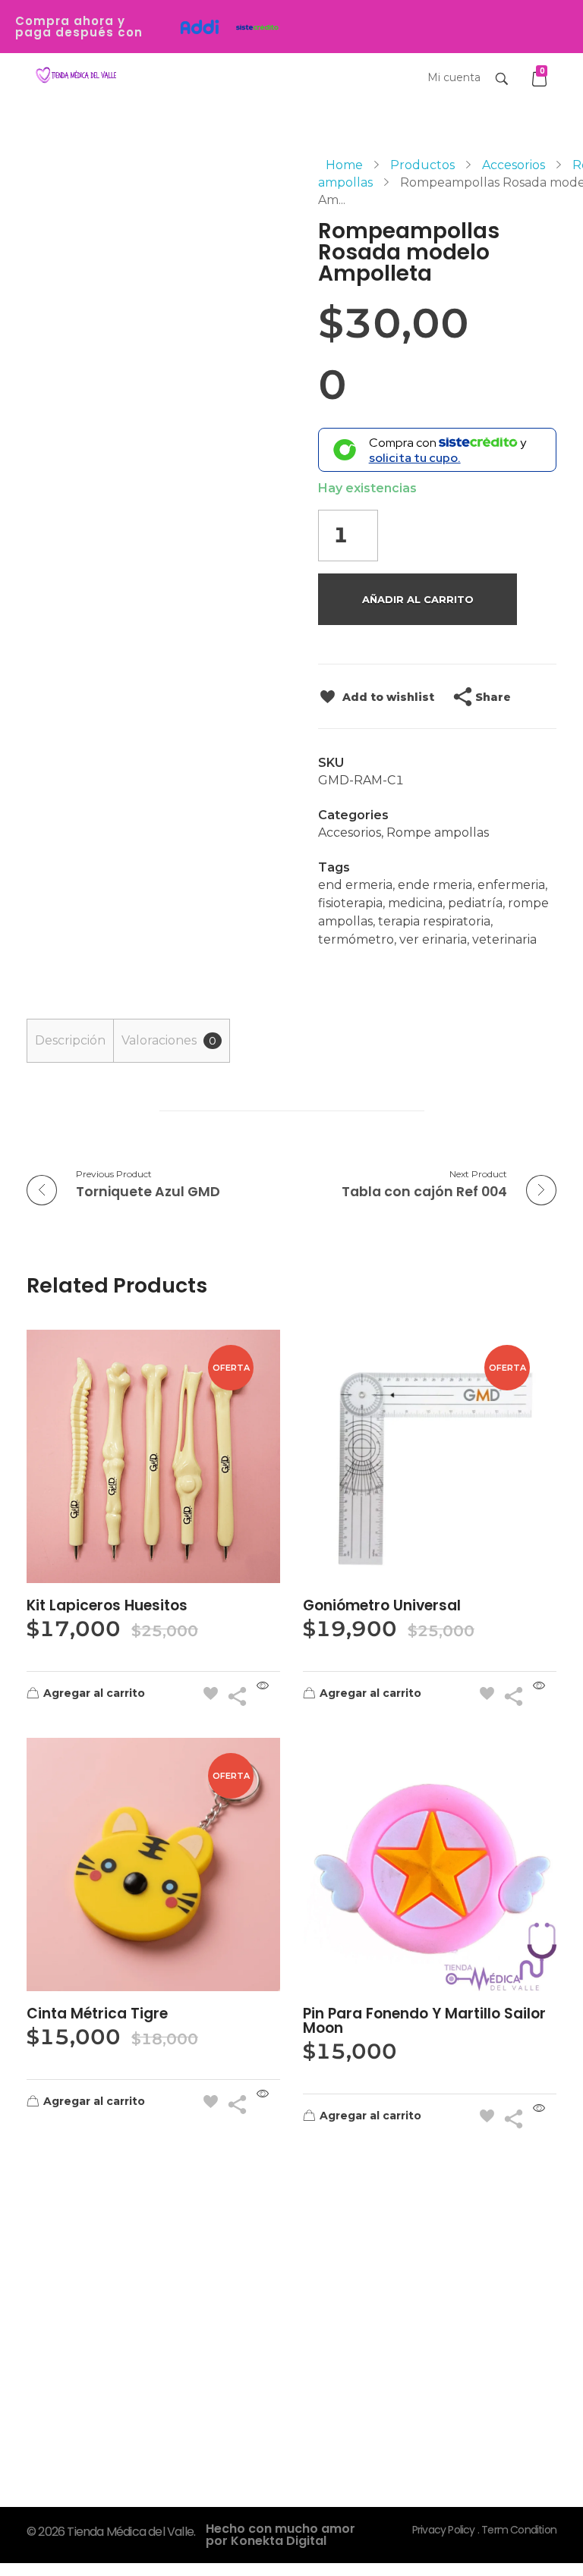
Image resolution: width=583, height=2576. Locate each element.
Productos (422, 165)
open (556, 183)
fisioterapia (350, 903)
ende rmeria (435, 885)
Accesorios (514, 165)
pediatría (475, 903)
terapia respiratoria (434, 921)
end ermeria (355, 885)
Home (344, 165)
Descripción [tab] (70, 1040)
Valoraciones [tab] (169, 1040)
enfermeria (511, 885)
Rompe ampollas (438, 832)
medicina (415, 903)
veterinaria (504, 939)
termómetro (356, 939)
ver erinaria (433, 939)
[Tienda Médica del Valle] (74, 75)
